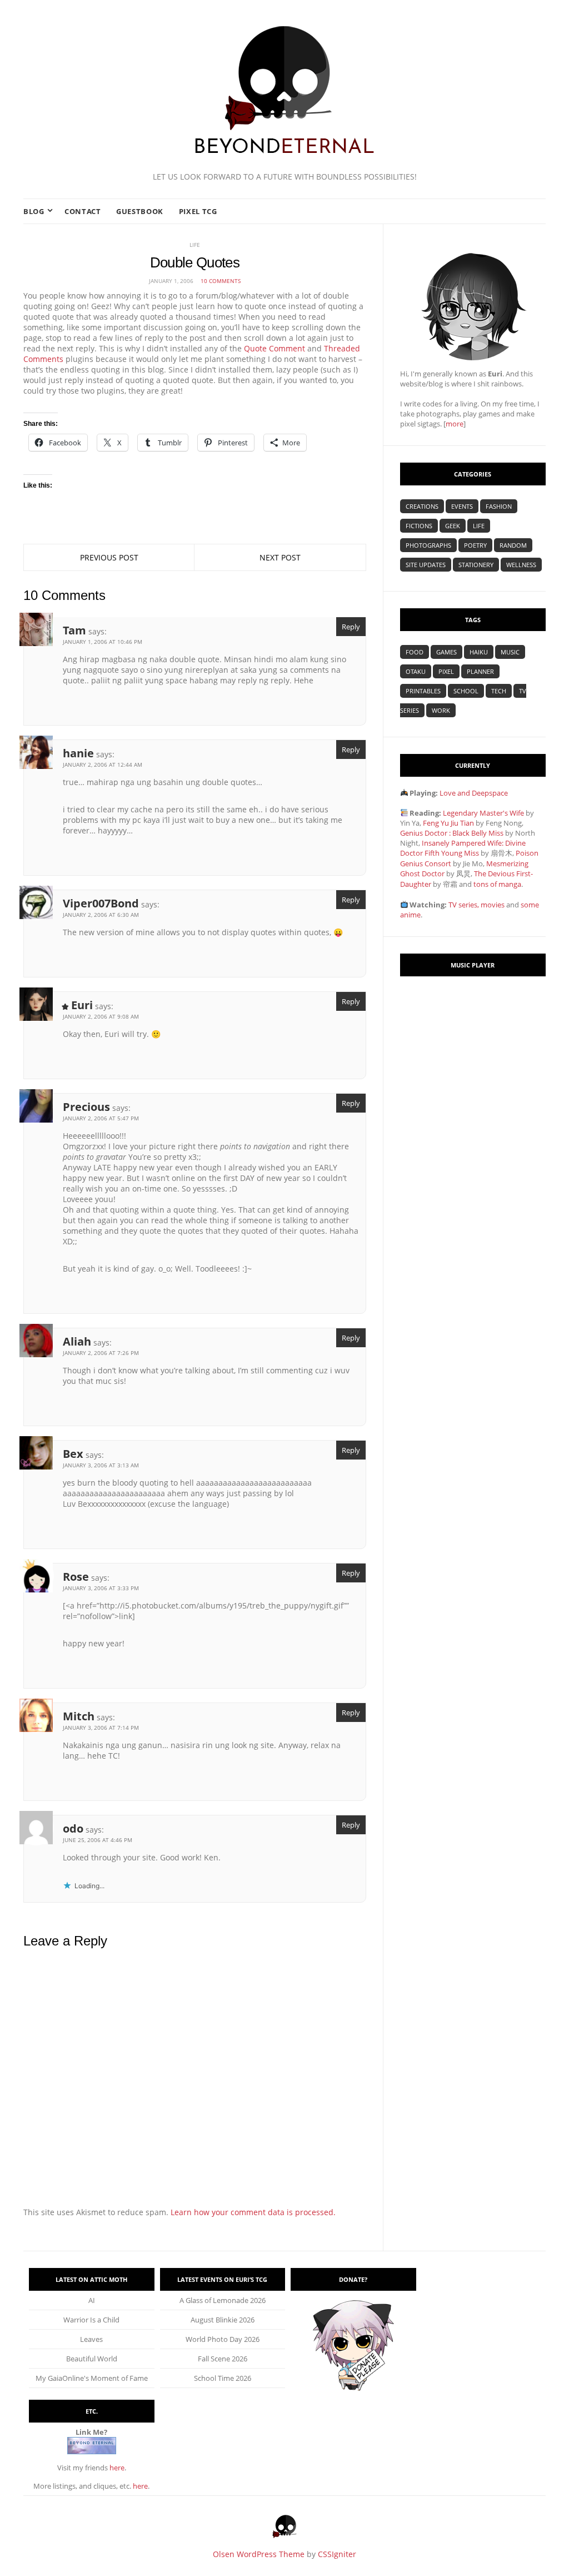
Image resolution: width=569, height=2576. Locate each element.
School (466, 691)
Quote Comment (274, 348)
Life (195, 245)
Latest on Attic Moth (91, 2279)
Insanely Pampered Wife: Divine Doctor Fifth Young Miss (463, 848)
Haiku (479, 652)
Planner (480, 671)
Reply (351, 627)
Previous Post (109, 557)
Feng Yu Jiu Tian (448, 823)
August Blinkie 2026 (223, 2320)
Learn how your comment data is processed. (253, 2212)
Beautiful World (92, 2359)
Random (513, 545)
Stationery (476, 565)
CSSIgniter (337, 2554)
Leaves (91, 2339)
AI (92, 2300)
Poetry (475, 545)
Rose (76, 1577)
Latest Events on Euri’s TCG (222, 2279)
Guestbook (140, 211)
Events (462, 506)
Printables (423, 691)
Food (415, 652)
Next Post (280, 557)
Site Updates (426, 565)
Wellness (521, 565)
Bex (73, 1454)
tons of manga (497, 884)
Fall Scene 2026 (223, 2359)
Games (446, 652)
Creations (422, 506)
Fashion (499, 506)
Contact (83, 211)
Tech (499, 691)
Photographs (428, 545)
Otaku (416, 671)
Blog (34, 211)
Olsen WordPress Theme (259, 2554)
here (117, 2468)
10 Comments (221, 281)
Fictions (419, 526)
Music (510, 652)
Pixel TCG (198, 211)
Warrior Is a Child (91, 2320)
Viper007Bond (101, 903)
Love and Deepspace (474, 793)
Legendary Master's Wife (483, 813)
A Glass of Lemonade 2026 (223, 2300)
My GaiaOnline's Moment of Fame (92, 2378)
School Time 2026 (223, 2378)
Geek (453, 526)
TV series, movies (476, 905)
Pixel (446, 671)
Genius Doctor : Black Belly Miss (452, 833)
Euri (82, 1005)
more (455, 424)
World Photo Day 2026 (223, 2339)
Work (441, 710)
